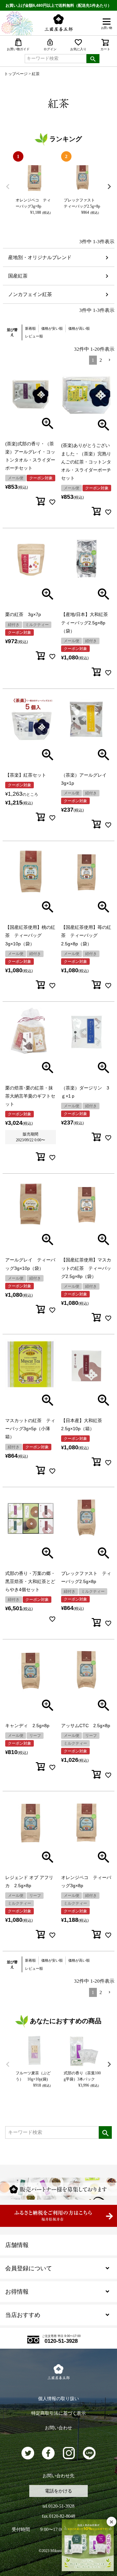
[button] (110, 360)
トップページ (16, 74)
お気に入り (78, 49)
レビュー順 (34, 336)
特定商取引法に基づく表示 (58, 2413)
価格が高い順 (79, 328)
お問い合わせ (58, 2428)
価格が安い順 (52, 328)
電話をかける (58, 2491)
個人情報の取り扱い (58, 2399)
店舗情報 (17, 2245)
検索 (93, 59)
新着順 (30, 328)
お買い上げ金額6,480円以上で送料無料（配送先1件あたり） (58, 6)
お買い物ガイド (18, 49)
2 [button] (101, 360)
